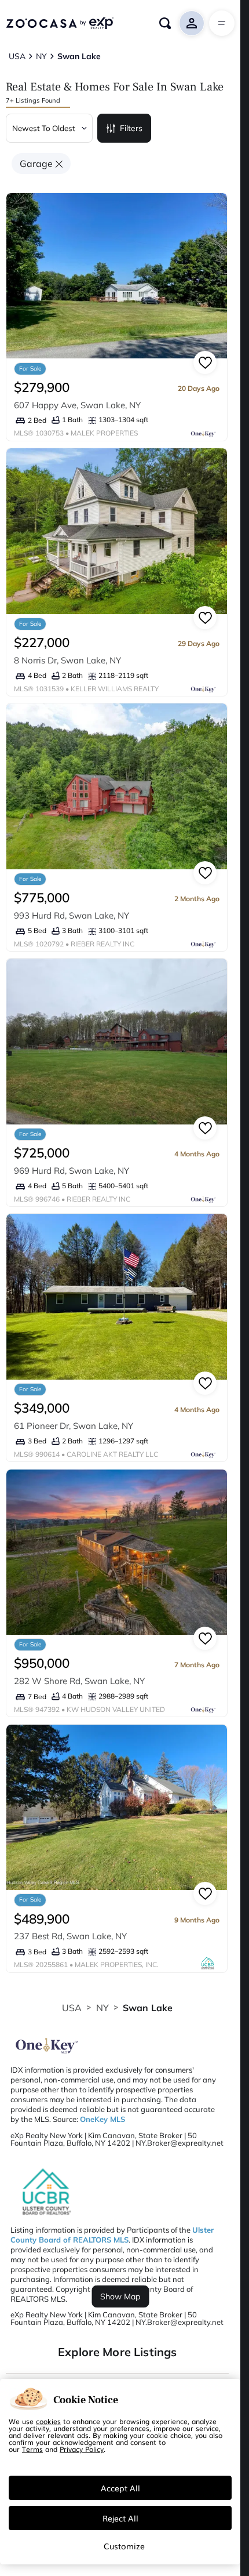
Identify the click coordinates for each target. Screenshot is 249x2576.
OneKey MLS (102, 2119)
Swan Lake (148, 2008)
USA (72, 2008)
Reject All (120, 2518)
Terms (32, 2449)
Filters (131, 128)
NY (102, 2008)
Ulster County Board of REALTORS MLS (112, 2235)
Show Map (120, 2296)
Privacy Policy (82, 2449)
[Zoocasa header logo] (60, 23)
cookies (48, 2421)
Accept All (120, 2488)
